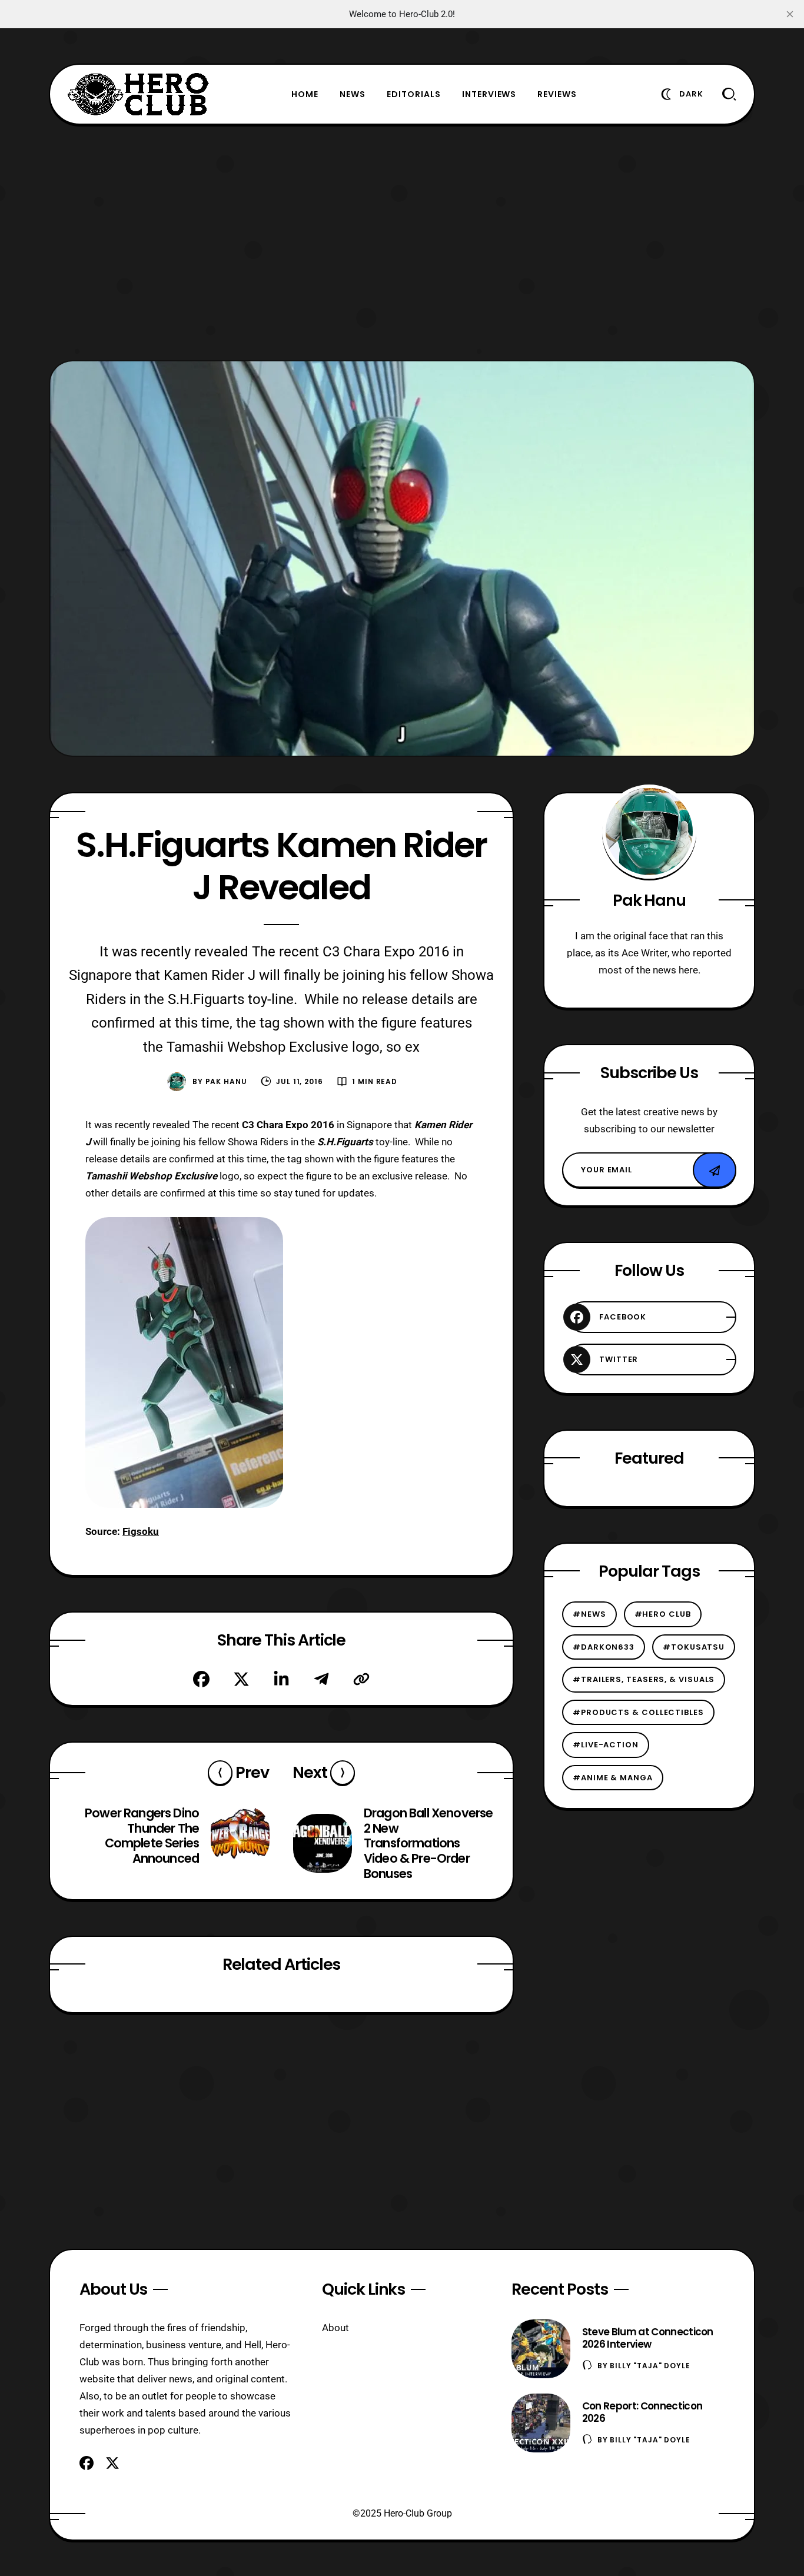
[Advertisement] (402, 242)
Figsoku (141, 1531)
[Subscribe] (715, 1171)
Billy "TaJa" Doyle (650, 2366)
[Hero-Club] (138, 94)
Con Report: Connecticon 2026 (642, 2412)
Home (305, 94)
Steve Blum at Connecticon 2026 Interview (648, 2338)
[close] (790, 14)
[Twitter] (241, 1679)
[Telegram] (321, 1679)
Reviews (557, 94)
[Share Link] (361, 1679)
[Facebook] (201, 1679)
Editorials (414, 94)
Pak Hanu (226, 1081)
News (353, 94)
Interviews (489, 94)
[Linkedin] (281, 1679)
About (335, 2328)
